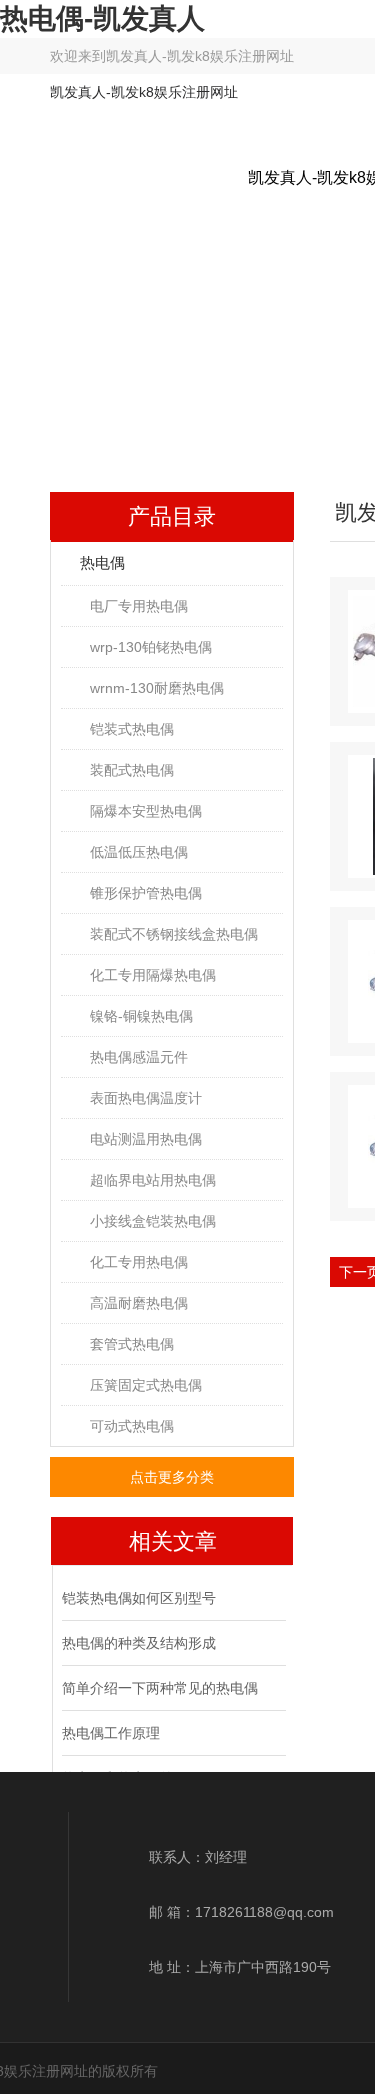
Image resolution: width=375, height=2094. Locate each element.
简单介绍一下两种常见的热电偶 (160, 1688)
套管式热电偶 (132, 1344)
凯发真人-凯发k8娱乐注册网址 (200, 56)
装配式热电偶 (132, 770)
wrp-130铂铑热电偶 (151, 647)
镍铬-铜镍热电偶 (141, 1016)
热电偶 (102, 562)
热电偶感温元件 (139, 1057)
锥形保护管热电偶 (146, 893)
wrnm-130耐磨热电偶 (157, 688)
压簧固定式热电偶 (146, 1385)
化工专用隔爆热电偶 (153, 975)
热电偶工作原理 (111, 1733)
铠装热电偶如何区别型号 (139, 1598)
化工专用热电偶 (139, 1262)
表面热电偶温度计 (146, 1098)
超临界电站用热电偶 (153, 1180)
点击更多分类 (172, 1477)
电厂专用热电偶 (139, 606)
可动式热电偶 (132, 1426)
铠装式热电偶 (132, 729)
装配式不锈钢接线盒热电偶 (174, 934)
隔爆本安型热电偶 (146, 811)
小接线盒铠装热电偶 (153, 1221)
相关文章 (173, 1541)
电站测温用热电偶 (146, 1139)
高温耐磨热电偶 (139, 1303)
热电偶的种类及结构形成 (139, 1643)
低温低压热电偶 (139, 852)
